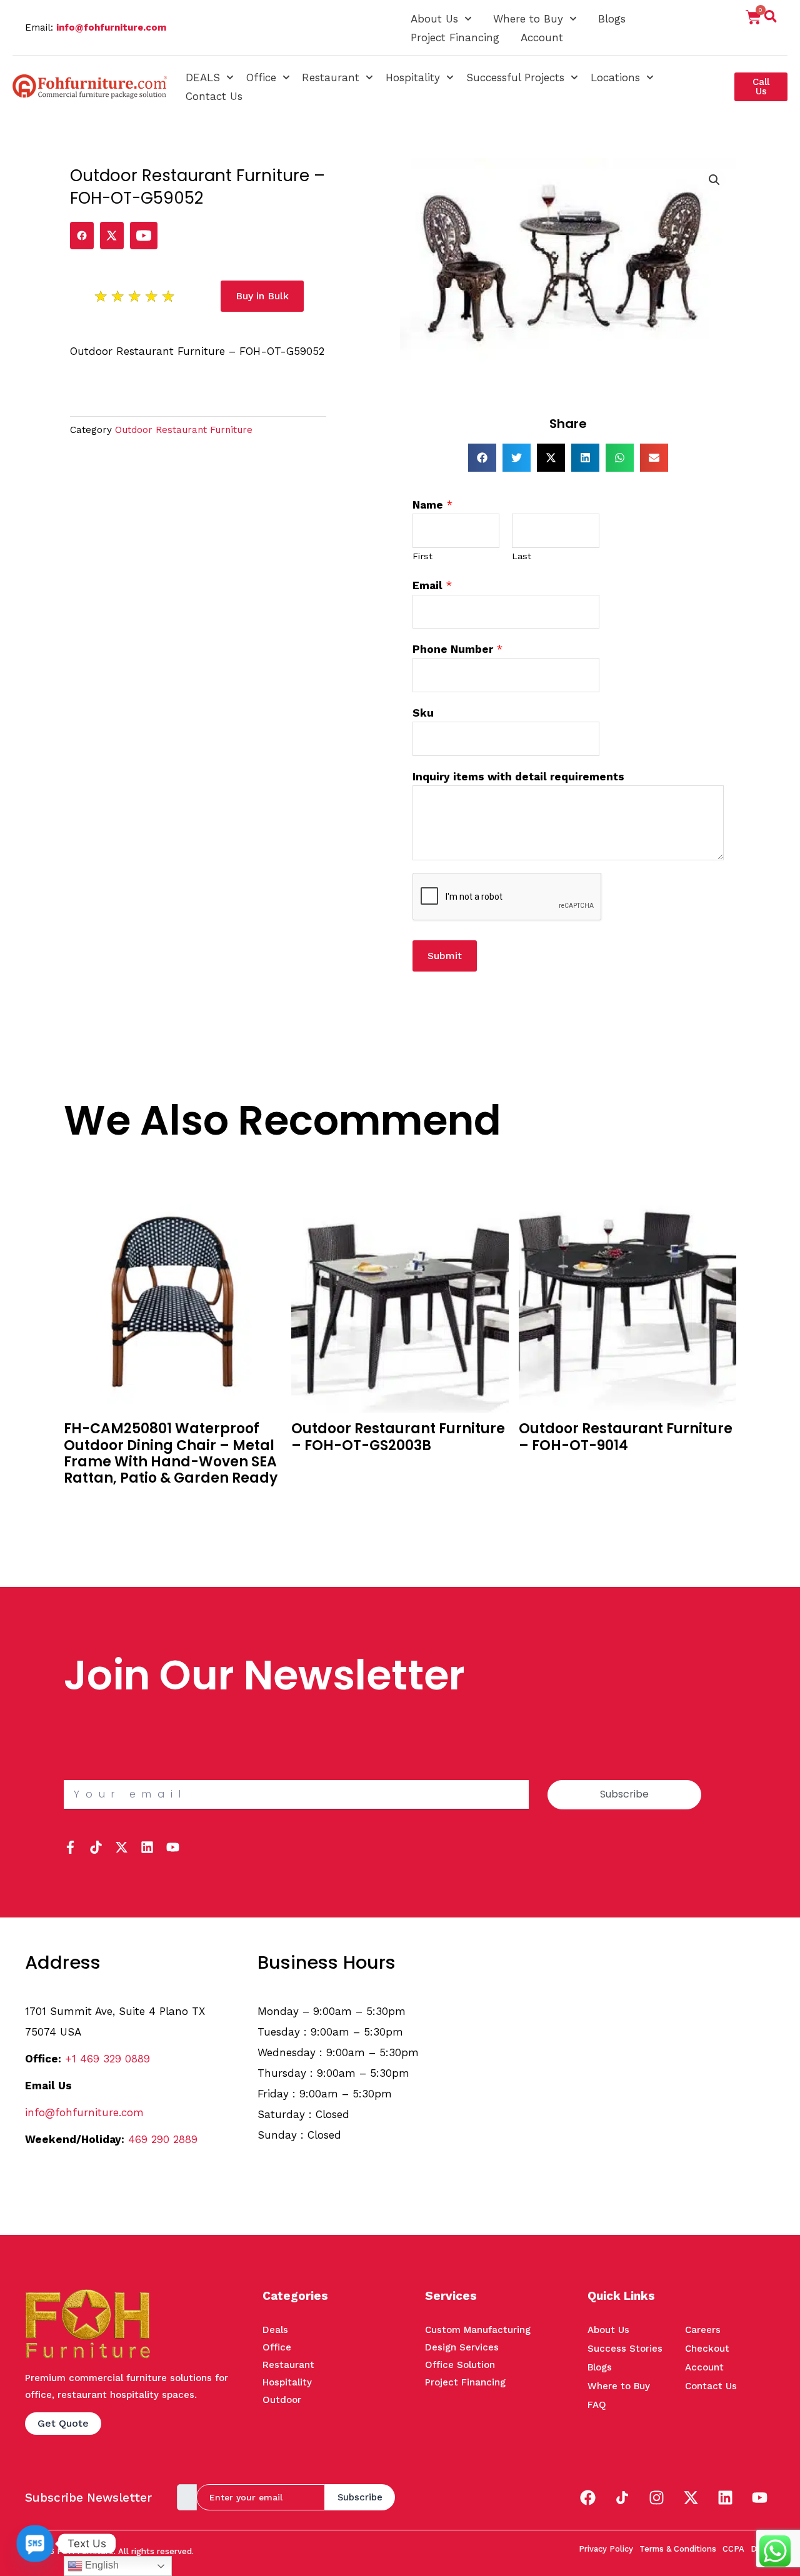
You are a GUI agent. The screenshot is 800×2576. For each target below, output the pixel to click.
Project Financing (455, 37)
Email (432, 585)
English (101, 2565)
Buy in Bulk (90, 1503)
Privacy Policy (606, 2549)
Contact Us (214, 96)
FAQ (597, 2405)
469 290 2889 (163, 2139)
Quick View (91, 1521)
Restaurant (331, 77)
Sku (423, 713)
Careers (703, 2330)
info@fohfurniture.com (111, 27)
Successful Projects (515, 77)
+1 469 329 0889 (107, 2059)
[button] (771, 19)
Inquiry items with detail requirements (518, 777)
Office (261, 77)
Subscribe (360, 2497)
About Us (434, 19)
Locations (615, 77)
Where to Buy (528, 19)
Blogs (612, 19)
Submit (445, 956)
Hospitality (413, 77)
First (422, 556)
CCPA (733, 2549)
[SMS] (35, 2544)
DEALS (203, 77)
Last (522, 556)
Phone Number (457, 649)
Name (432, 505)
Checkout (707, 2349)
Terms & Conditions (678, 2549)
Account (542, 37)
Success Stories (625, 2349)
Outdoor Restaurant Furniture (184, 430)
